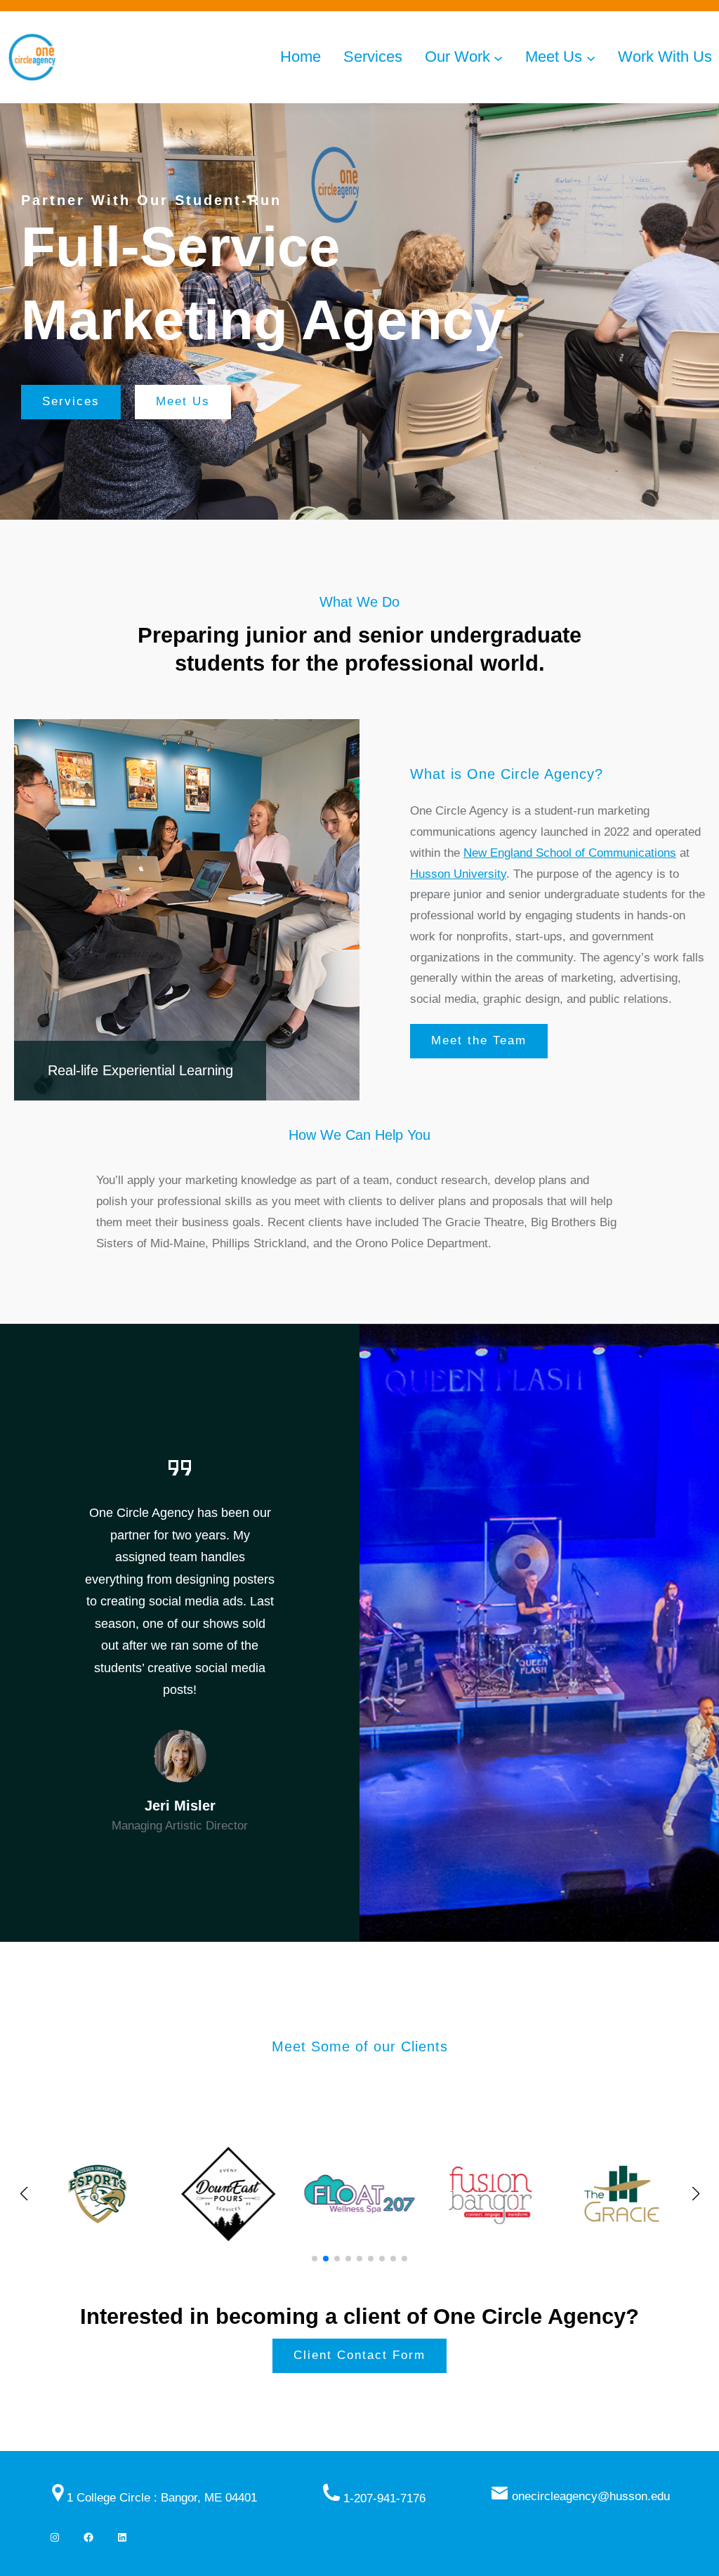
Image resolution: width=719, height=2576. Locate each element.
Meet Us (183, 401)
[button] (315, 2259)
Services (71, 401)
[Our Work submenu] (498, 57)
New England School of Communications (570, 853)
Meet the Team (479, 1040)
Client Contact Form (359, 2355)
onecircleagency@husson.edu (591, 2496)
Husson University (458, 874)
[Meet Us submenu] (591, 57)
